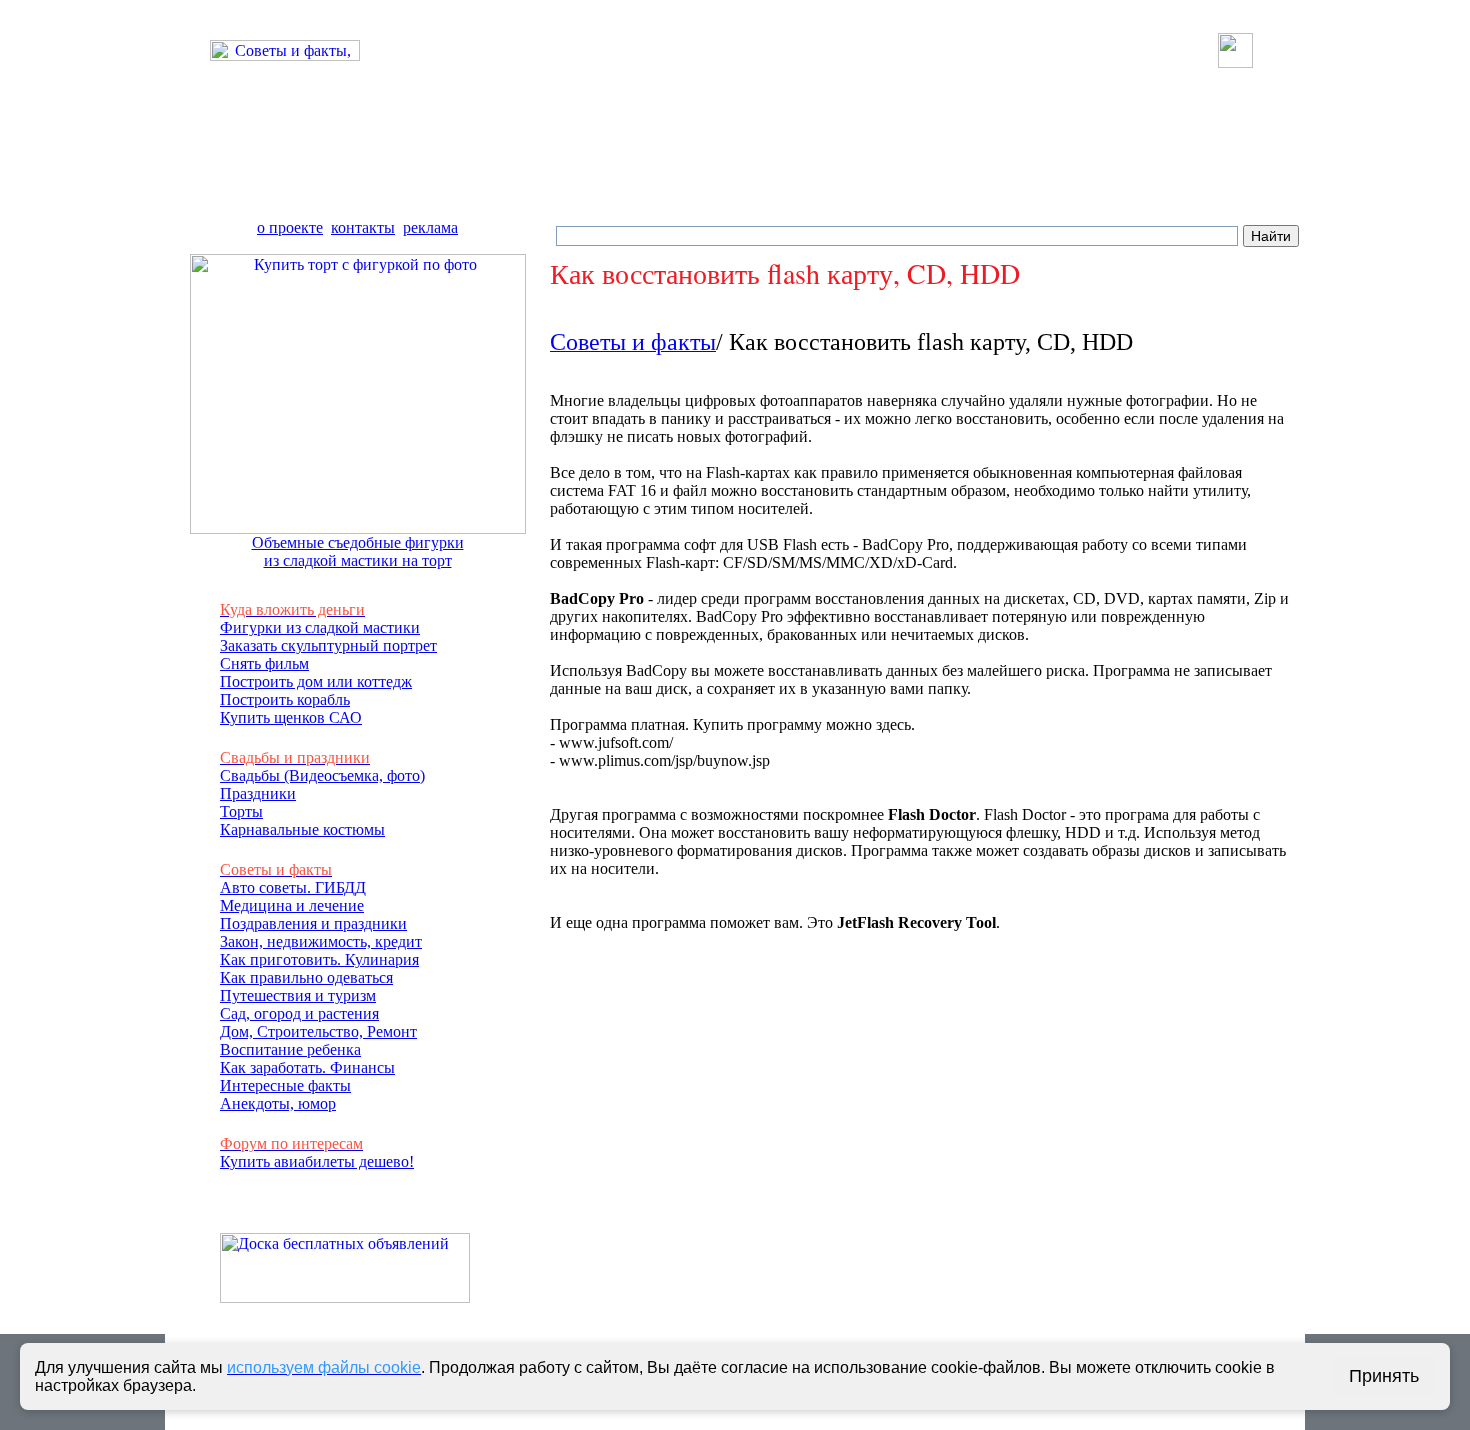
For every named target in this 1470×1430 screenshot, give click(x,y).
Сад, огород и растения (299, 1013)
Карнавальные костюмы (302, 829)
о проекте (290, 227)
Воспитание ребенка (290, 1049)
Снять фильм (264, 663)
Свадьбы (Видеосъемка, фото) (322, 775)
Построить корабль (285, 699)
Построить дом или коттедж (316, 681)
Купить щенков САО (291, 717)
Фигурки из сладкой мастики (320, 627)
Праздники (258, 793)
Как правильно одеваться (306, 977)
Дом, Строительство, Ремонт (318, 1031)
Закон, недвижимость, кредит (321, 941)
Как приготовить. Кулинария (319, 959)
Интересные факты (285, 1085)
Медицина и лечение (292, 905)
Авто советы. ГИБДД (293, 887)
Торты (241, 811)
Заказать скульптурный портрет (328, 645)
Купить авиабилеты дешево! (317, 1161)
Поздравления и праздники (313, 923)
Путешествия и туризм (298, 995)
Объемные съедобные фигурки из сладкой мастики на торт (358, 551)
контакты (363, 227)
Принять (1384, 1376)
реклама (430, 227)
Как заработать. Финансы (307, 1067)
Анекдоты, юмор (278, 1103)
